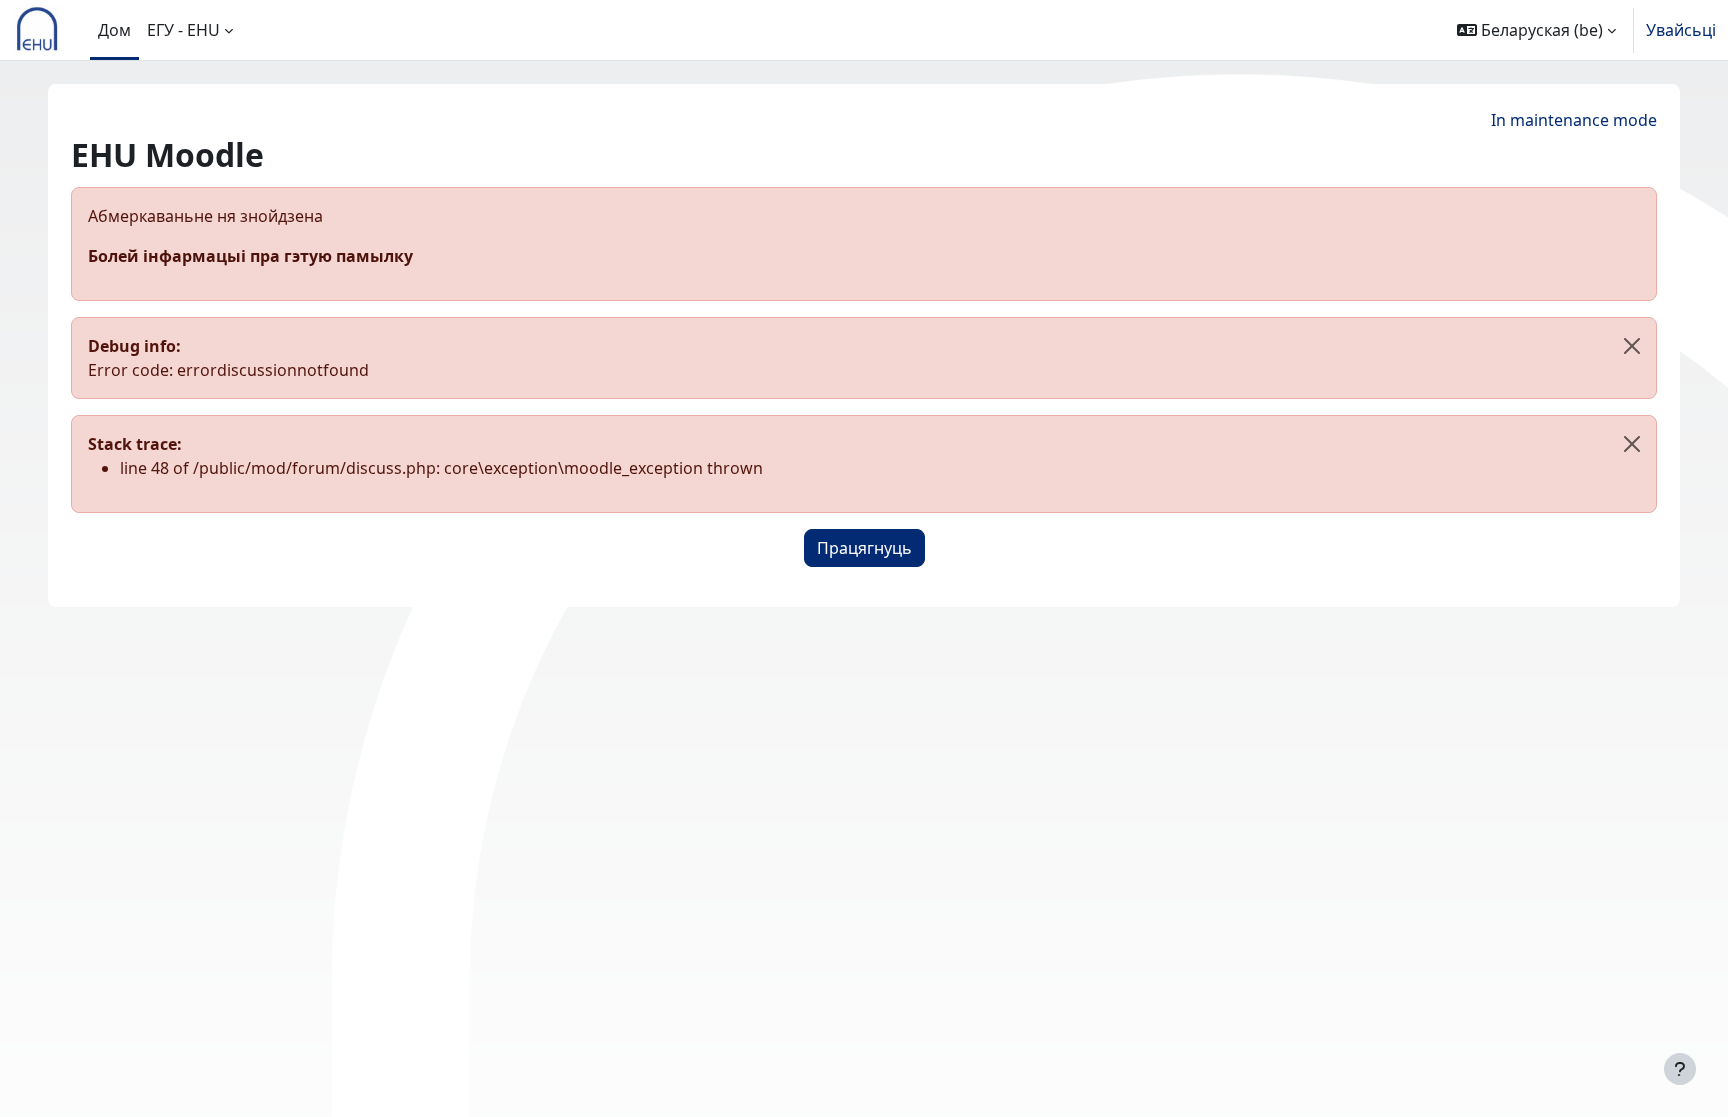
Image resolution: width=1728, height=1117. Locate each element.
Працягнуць (864, 548)
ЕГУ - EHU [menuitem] (183, 30)
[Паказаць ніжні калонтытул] (1680, 1069)
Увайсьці (1681, 30)
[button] (1536, 30)
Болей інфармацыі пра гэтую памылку (250, 256)
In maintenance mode (1574, 120)
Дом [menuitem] (114, 30)
